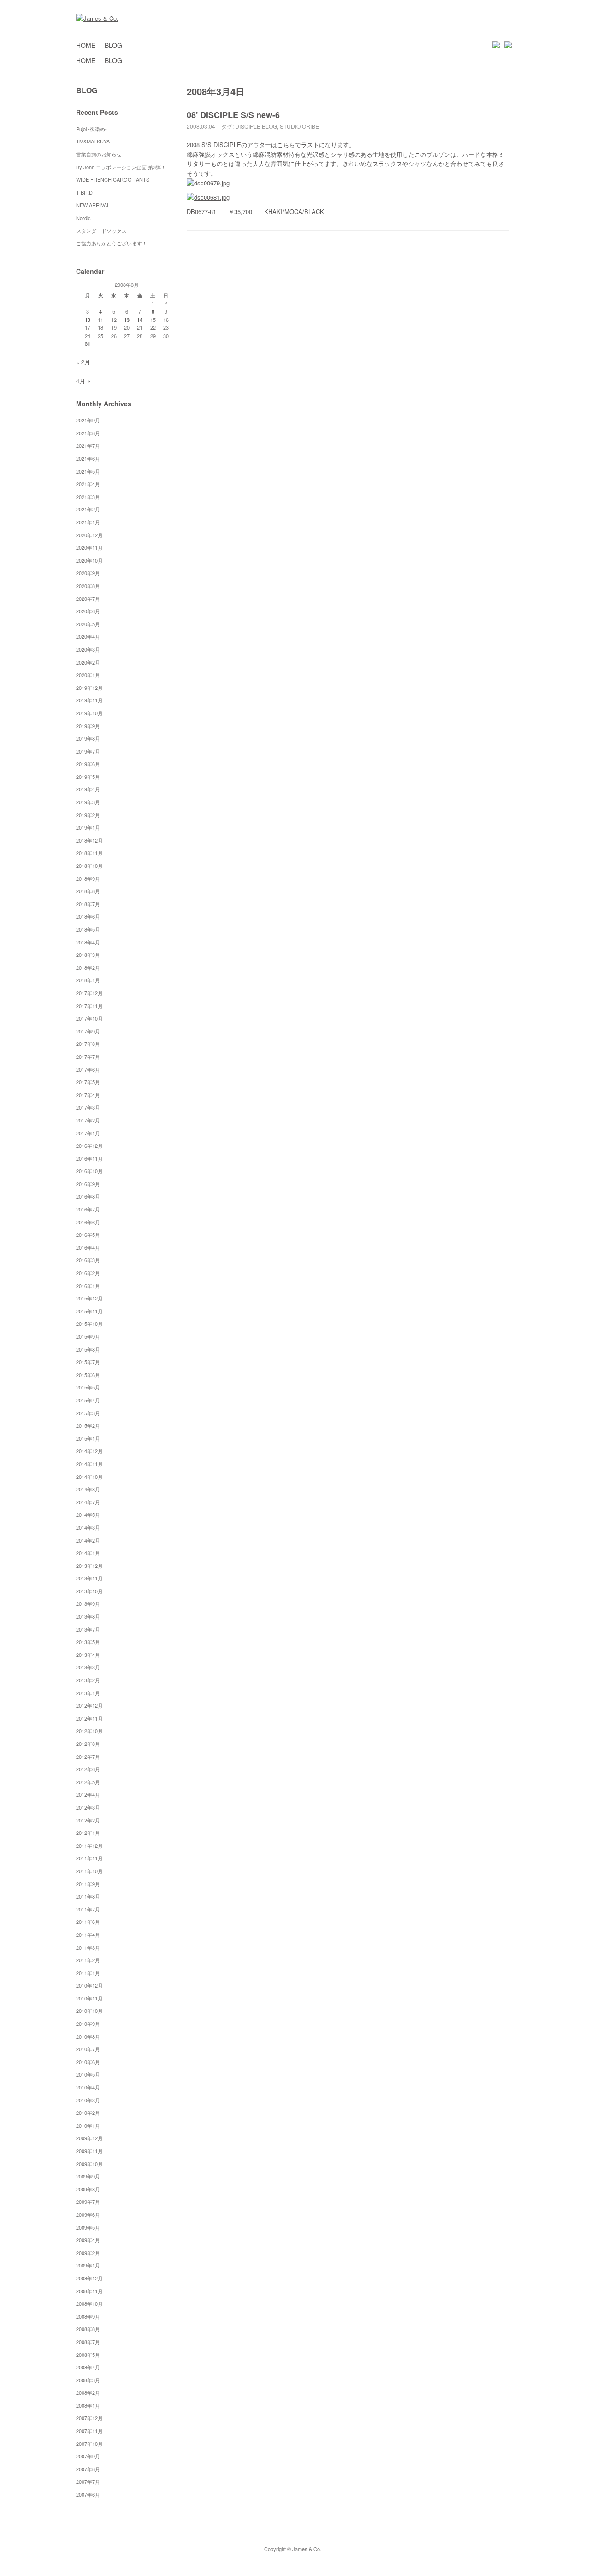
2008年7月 (88, 2342)
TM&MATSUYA (93, 141)
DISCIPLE (248, 126)
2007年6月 (88, 2494)
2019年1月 (88, 827)
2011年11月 (89, 1858)
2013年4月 (88, 1655)
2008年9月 (88, 2316)
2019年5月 (88, 777)
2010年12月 (89, 1985)
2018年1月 (88, 980)
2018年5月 (88, 929)
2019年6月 (88, 764)
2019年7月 (88, 751)
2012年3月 (88, 1807)
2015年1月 (88, 1438)
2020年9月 (88, 573)
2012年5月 (88, 1782)
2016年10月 (89, 1171)
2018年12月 (89, 840)
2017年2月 (88, 1120)
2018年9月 (88, 878)
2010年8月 (88, 2036)
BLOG (113, 45)
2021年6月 (88, 458)
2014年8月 (88, 1489)
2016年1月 (88, 1286)
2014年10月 (89, 1477)
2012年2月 (88, 1820)
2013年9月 (88, 1603)
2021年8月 (88, 433)
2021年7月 (88, 445)
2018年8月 (88, 891)
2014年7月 (88, 1502)
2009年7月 (88, 2202)
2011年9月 (88, 1884)
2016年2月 (88, 1273)
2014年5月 (88, 1514)
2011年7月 (88, 1909)
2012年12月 (89, 1705)
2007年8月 (88, 2469)
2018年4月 (88, 942)
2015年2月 (88, 1425)
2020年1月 (88, 675)
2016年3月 (88, 1260)
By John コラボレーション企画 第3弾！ (121, 167)
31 (88, 344)
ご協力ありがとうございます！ (112, 243)
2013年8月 (88, 1616)
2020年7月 (88, 599)
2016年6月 (88, 1222)
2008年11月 (89, 2291)
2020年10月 (89, 560)
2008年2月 (88, 2392)
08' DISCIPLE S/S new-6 (233, 115)
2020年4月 (88, 636)
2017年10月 (89, 1018)
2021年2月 (88, 509)
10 (88, 320)
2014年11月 (89, 1464)
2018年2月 (88, 967)
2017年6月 (88, 1069)
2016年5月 (88, 1235)
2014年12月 (89, 1451)
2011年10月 (89, 1871)
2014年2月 (88, 1540)
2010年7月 (88, 2049)
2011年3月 (88, 1947)
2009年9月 (88, 2176)
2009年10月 (89, 2164)
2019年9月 (88, 726)
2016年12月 (89, 1146)
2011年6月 (88, 1922)
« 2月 (83, 362)
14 (140, 320)
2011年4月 (88, 1935)
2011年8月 (88, 1896)
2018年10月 (89, 866)
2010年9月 (88, 2024)
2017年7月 (88, 1057)
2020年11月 (89, 547)
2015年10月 (89, 1324)
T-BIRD (84, 192)
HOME (86, 45)
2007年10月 (89, 2444)
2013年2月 (88, 1680)
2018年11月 (89, 853)
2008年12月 (89, 2278)
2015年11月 (89, 1311)
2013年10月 (89, 1591)
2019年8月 (88, 738)
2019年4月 (88, 789)
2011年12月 (89, 1846)
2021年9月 (88, 420)
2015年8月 (88, 1349)
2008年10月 (89, 2303)
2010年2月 (88, 2113)
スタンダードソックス (101, 231)
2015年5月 (88, 1387)
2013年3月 (88, 1667)
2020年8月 (88, 586)
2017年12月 (89, 993)
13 (127, 320)
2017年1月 (88, 1133)
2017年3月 (88, 1107)
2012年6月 (88, 1769)
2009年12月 (89, 2138)
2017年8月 (88, 1044)
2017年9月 (88, 1031)
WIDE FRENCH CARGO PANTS (113, 179)
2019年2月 (88, 815)
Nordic (86, 218)
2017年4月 (88, 1095)
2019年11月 (89, 700)
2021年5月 (88, 471)
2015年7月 (88, 1362)
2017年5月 (88, 1082)
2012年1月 (88, 1833)
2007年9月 (88, 2456)
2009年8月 (88, 2189)
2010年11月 (89, 1998)
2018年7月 (88, 904)
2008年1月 (88, 2405)
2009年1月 (88, 2265)
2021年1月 (88, 522)
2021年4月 (88, 484)
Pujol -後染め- (91, 129)
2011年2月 (88, 1960)
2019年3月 (88, 802)
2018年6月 (88, 916)
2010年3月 (88, 2100)
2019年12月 (89, 688)
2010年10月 (89, 2011)
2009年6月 (88, 2214)
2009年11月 (89, 2151)
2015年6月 (88, 1375)
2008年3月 (88, 2380)
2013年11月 (89, 1578)
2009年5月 (88, 2227)
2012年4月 (88, 1794)
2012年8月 (88, 1744)
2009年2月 (88, 2253)
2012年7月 (88, 1757)
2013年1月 (88, 1693)
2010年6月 (88, 2062)
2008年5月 (88, 2355)
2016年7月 (88, 1209)
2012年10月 (89, 1731)
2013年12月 (89, 1566)
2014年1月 (88, 1553)
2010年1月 (88, 2125)
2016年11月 (89, 1158)
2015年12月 (89, 1298)
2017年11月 (89, 1006)
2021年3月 (88, 497)
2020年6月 (88, 611)
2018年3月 (88, 955)
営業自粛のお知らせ (99, 154)
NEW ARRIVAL (93, 205)
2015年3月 (88, 1413)
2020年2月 (88, 662)
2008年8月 (88, 2329)
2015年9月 (88, 1336)
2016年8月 (88, 1196)
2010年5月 (88, 2074)
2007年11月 (89, 2431)
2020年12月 (89, 535)
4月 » (83, 381)
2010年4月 (88, 2087)
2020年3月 (88, 649)
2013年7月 (88, 1629)
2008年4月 (88, 2367)
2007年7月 (88, 2481)
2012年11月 (89, 1718)
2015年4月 (88, 1400)
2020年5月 (88, 624)
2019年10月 (89, 713)
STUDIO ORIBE (299, 126)
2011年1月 (88, 1973)
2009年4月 (88, 2240)
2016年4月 (88, 1247)
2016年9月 (88, 1184)
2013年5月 (88, 1642)
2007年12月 (89, 2418)
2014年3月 (88, 1527)
